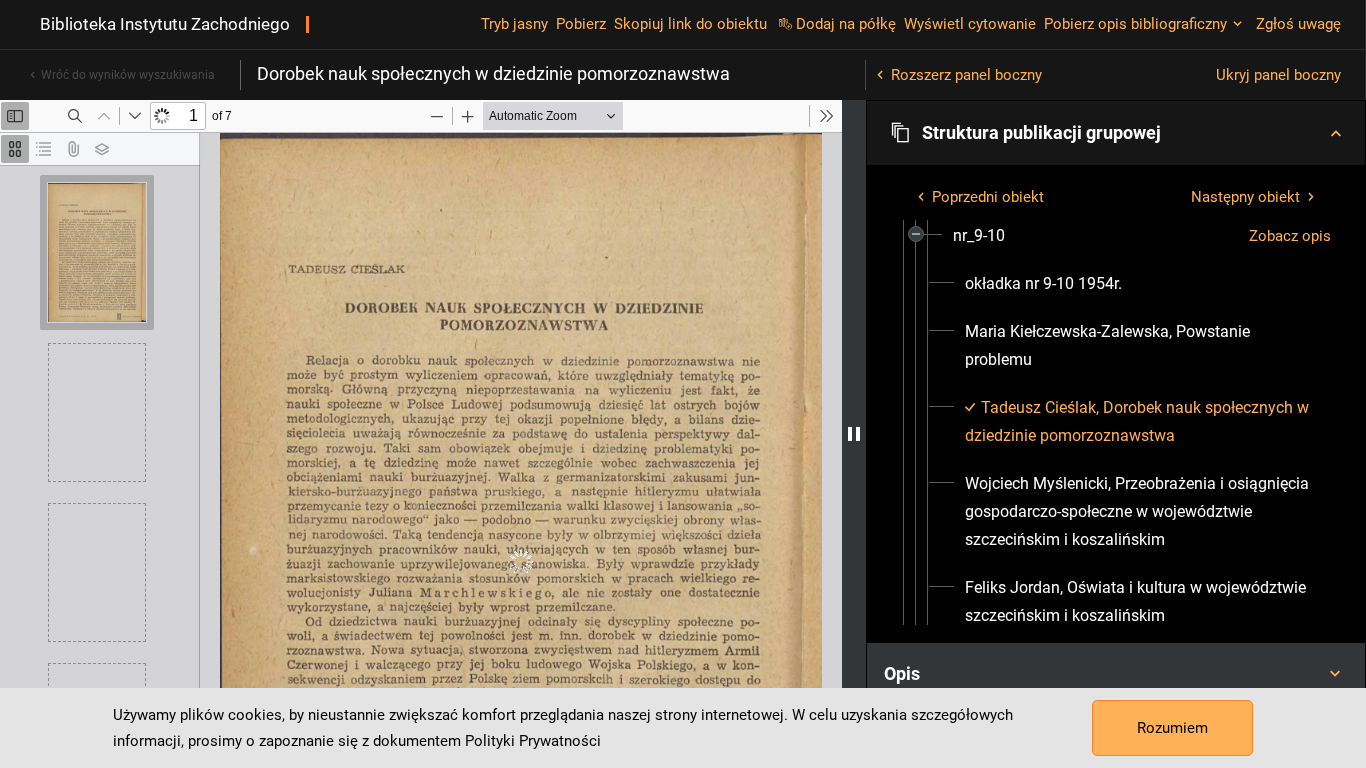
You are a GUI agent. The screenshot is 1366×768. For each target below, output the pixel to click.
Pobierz (581, 24)
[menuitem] (979, 236)
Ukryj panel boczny (1278, 75)
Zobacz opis (1290, 236)
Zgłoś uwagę (1298, 24)
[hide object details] (854, 434)
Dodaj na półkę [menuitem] (846, 24)
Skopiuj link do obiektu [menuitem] (690, 24)
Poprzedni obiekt (988, 197)
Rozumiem (1172, 728)
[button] (1116, 133)
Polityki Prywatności (533, 741)
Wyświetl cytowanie (970, 24)
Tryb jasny (514, 24)
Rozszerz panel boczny (966, 75)
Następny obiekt (1245, 197)
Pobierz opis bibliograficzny (1135, 24)
